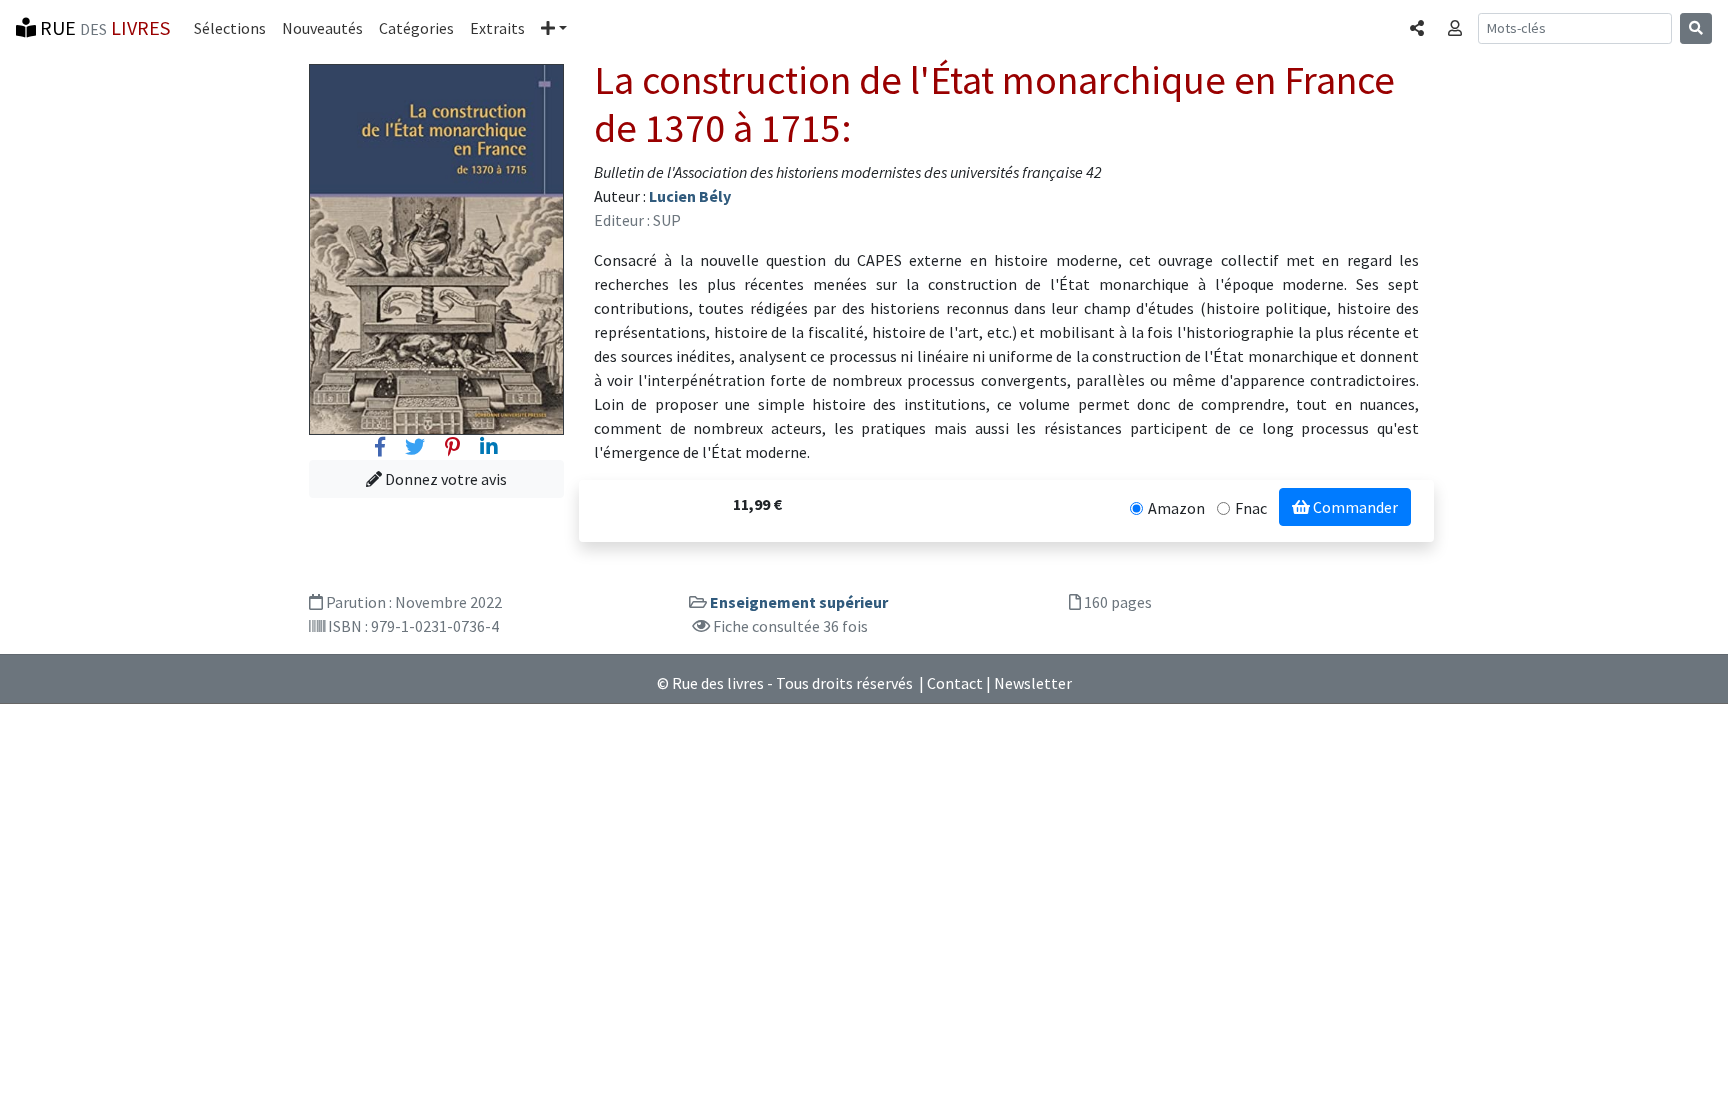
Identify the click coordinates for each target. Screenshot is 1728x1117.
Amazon (1176, 508)
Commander (1354, 507)
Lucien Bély (690, 196)
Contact (955, 683)
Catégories (416, 28)
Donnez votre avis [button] (444, 479)
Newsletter (1033, 683)
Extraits (497, 28)
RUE (103, 27)
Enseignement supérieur (799, 602)
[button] (554, 28)
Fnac (1251, 508)
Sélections (230, 28)
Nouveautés (322, 28)
